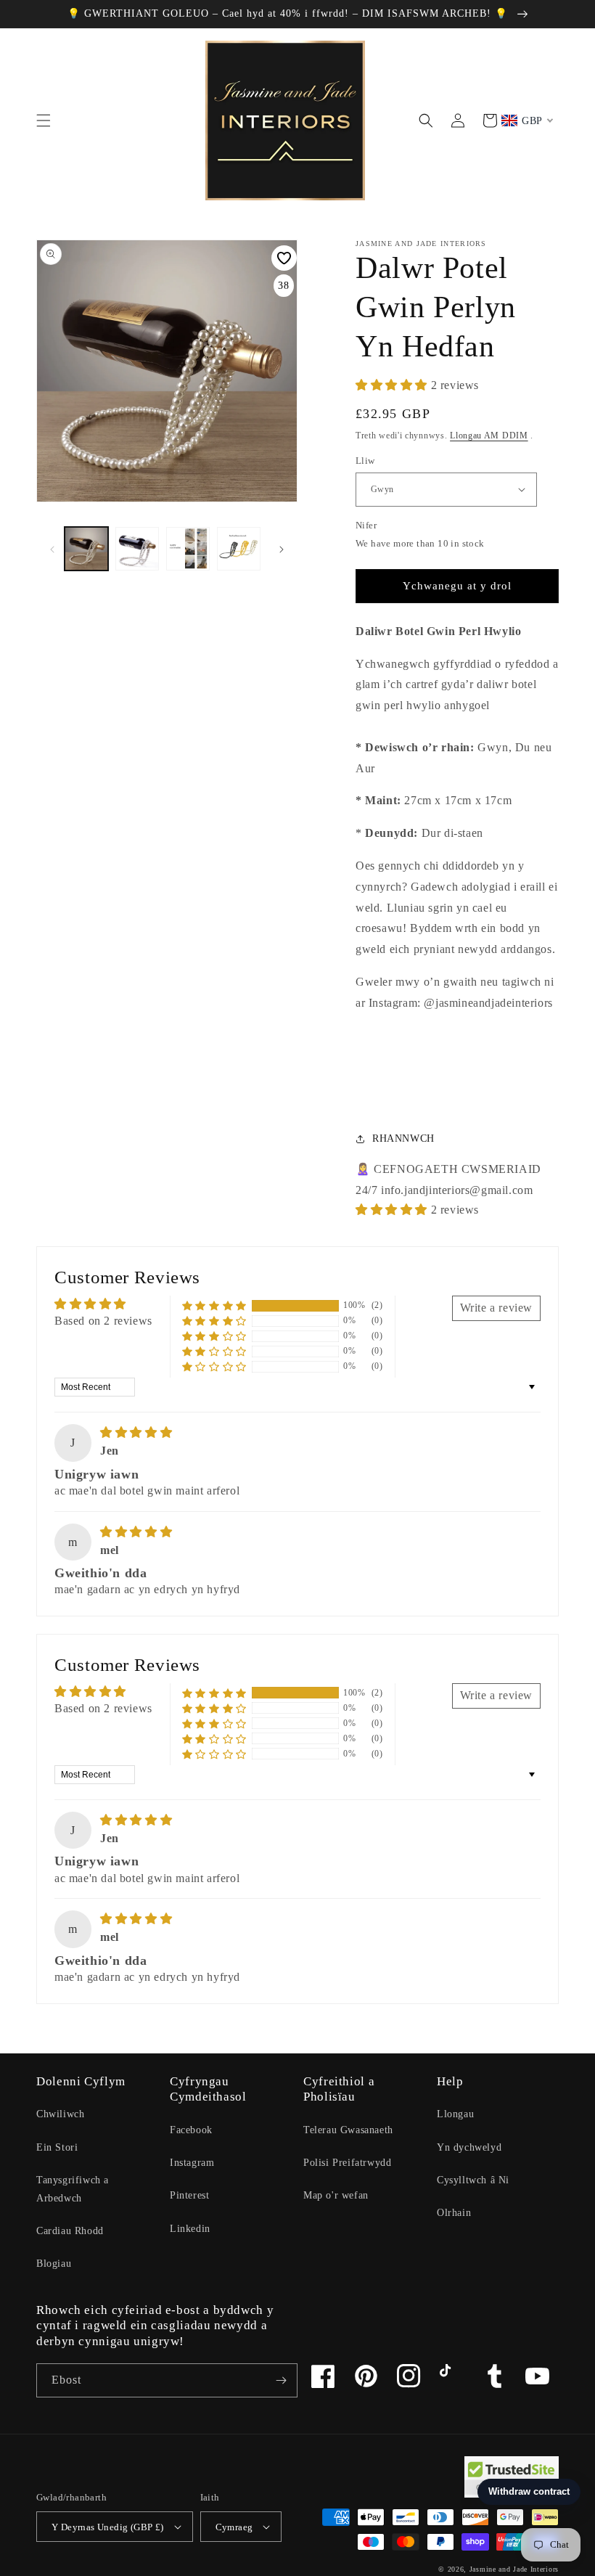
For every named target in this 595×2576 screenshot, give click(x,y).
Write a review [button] (496, 1308)
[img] (136, 1432)
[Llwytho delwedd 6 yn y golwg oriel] (239, 549)
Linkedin (190, 2229)
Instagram (192, 2163)
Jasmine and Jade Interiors (514, 2569)
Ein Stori (57, 2147)
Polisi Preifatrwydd (347, 2163)
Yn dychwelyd (469, 2147)
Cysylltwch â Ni (473, 2180)
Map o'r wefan (336, 2195)
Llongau (455, 2114)
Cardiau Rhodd (70, 2231)
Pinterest (189, 2195)
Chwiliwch (60, 2114)
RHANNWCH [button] (403, 1138)
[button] (44, 120)
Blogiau (54, 2264)
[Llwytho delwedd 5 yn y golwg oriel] (188, 549)
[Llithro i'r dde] (282, 549)
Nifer (366, 525)
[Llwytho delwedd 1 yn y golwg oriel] (86, 549)
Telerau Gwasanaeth (348, 2130)
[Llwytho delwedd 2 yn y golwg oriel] (137, 549)
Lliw (365, 461)
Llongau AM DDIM (489, 436)
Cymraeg (234, 2527)
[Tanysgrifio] (281, 2380)
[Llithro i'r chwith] (52, 549)
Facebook (191, 2130)
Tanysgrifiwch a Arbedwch (73, 2189)
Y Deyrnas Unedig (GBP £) (108, 2527)
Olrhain (454, 2213)
